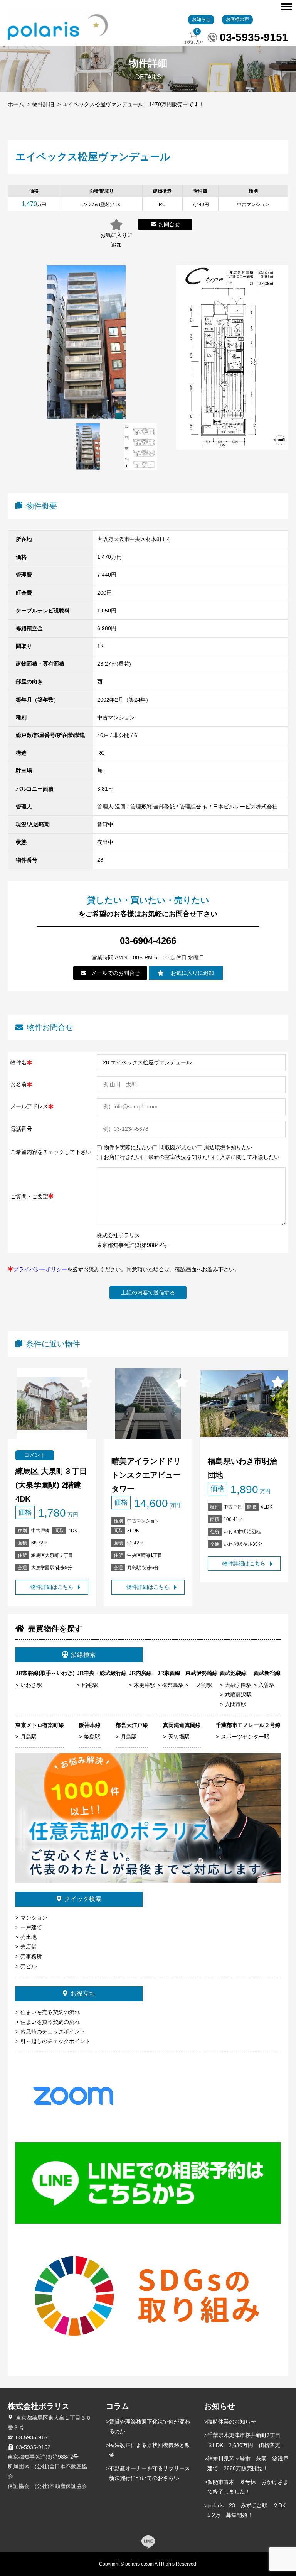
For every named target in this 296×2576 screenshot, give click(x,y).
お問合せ (169, 224)
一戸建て (31, 1927)
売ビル (29, 1966)
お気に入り (194, 36)
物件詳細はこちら (52, 1587)
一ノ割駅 (201, 1685)
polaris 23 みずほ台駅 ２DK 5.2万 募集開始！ (248, 2510)
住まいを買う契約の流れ (50, 2022)
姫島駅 (92, 1737)
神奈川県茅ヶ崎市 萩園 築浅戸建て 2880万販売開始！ (248, 2464)
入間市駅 (235, 1704)
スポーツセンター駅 (245, 1737)
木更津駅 (145, 1685)
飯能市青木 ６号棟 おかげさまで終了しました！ (248, 2487)
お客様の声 (237, 19)
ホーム (16, 104)
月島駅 (29, 1737)
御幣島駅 (173, 1685)
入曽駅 (267, 1685)
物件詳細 (43, 104)
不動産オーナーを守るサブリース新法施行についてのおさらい (150, 2473)
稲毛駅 (90, 1685)
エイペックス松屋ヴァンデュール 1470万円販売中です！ (133, 104)
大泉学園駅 (238, 1685)
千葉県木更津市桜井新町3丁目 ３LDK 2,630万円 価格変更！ (247, 2440)
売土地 (29, 1937)
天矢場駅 (179, 1737)
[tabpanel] (88, 447)
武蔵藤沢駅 (238, 1695)
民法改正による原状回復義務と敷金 (150, 2450)
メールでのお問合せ (116, 973)
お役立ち (83, 1993)
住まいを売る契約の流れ (50, 2012)
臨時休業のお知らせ (232, 2422)
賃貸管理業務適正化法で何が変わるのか (150, 2426)
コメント (35, 1455)
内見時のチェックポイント (53, 2031)
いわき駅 (31, 1685)
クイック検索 (83, 1899)
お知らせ (201, 19)
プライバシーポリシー (40, 1269)
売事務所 (31, 1956)
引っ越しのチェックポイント (55, 2041)
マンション (34, 1918)
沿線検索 (83, 1655)
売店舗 (29, 1947)
